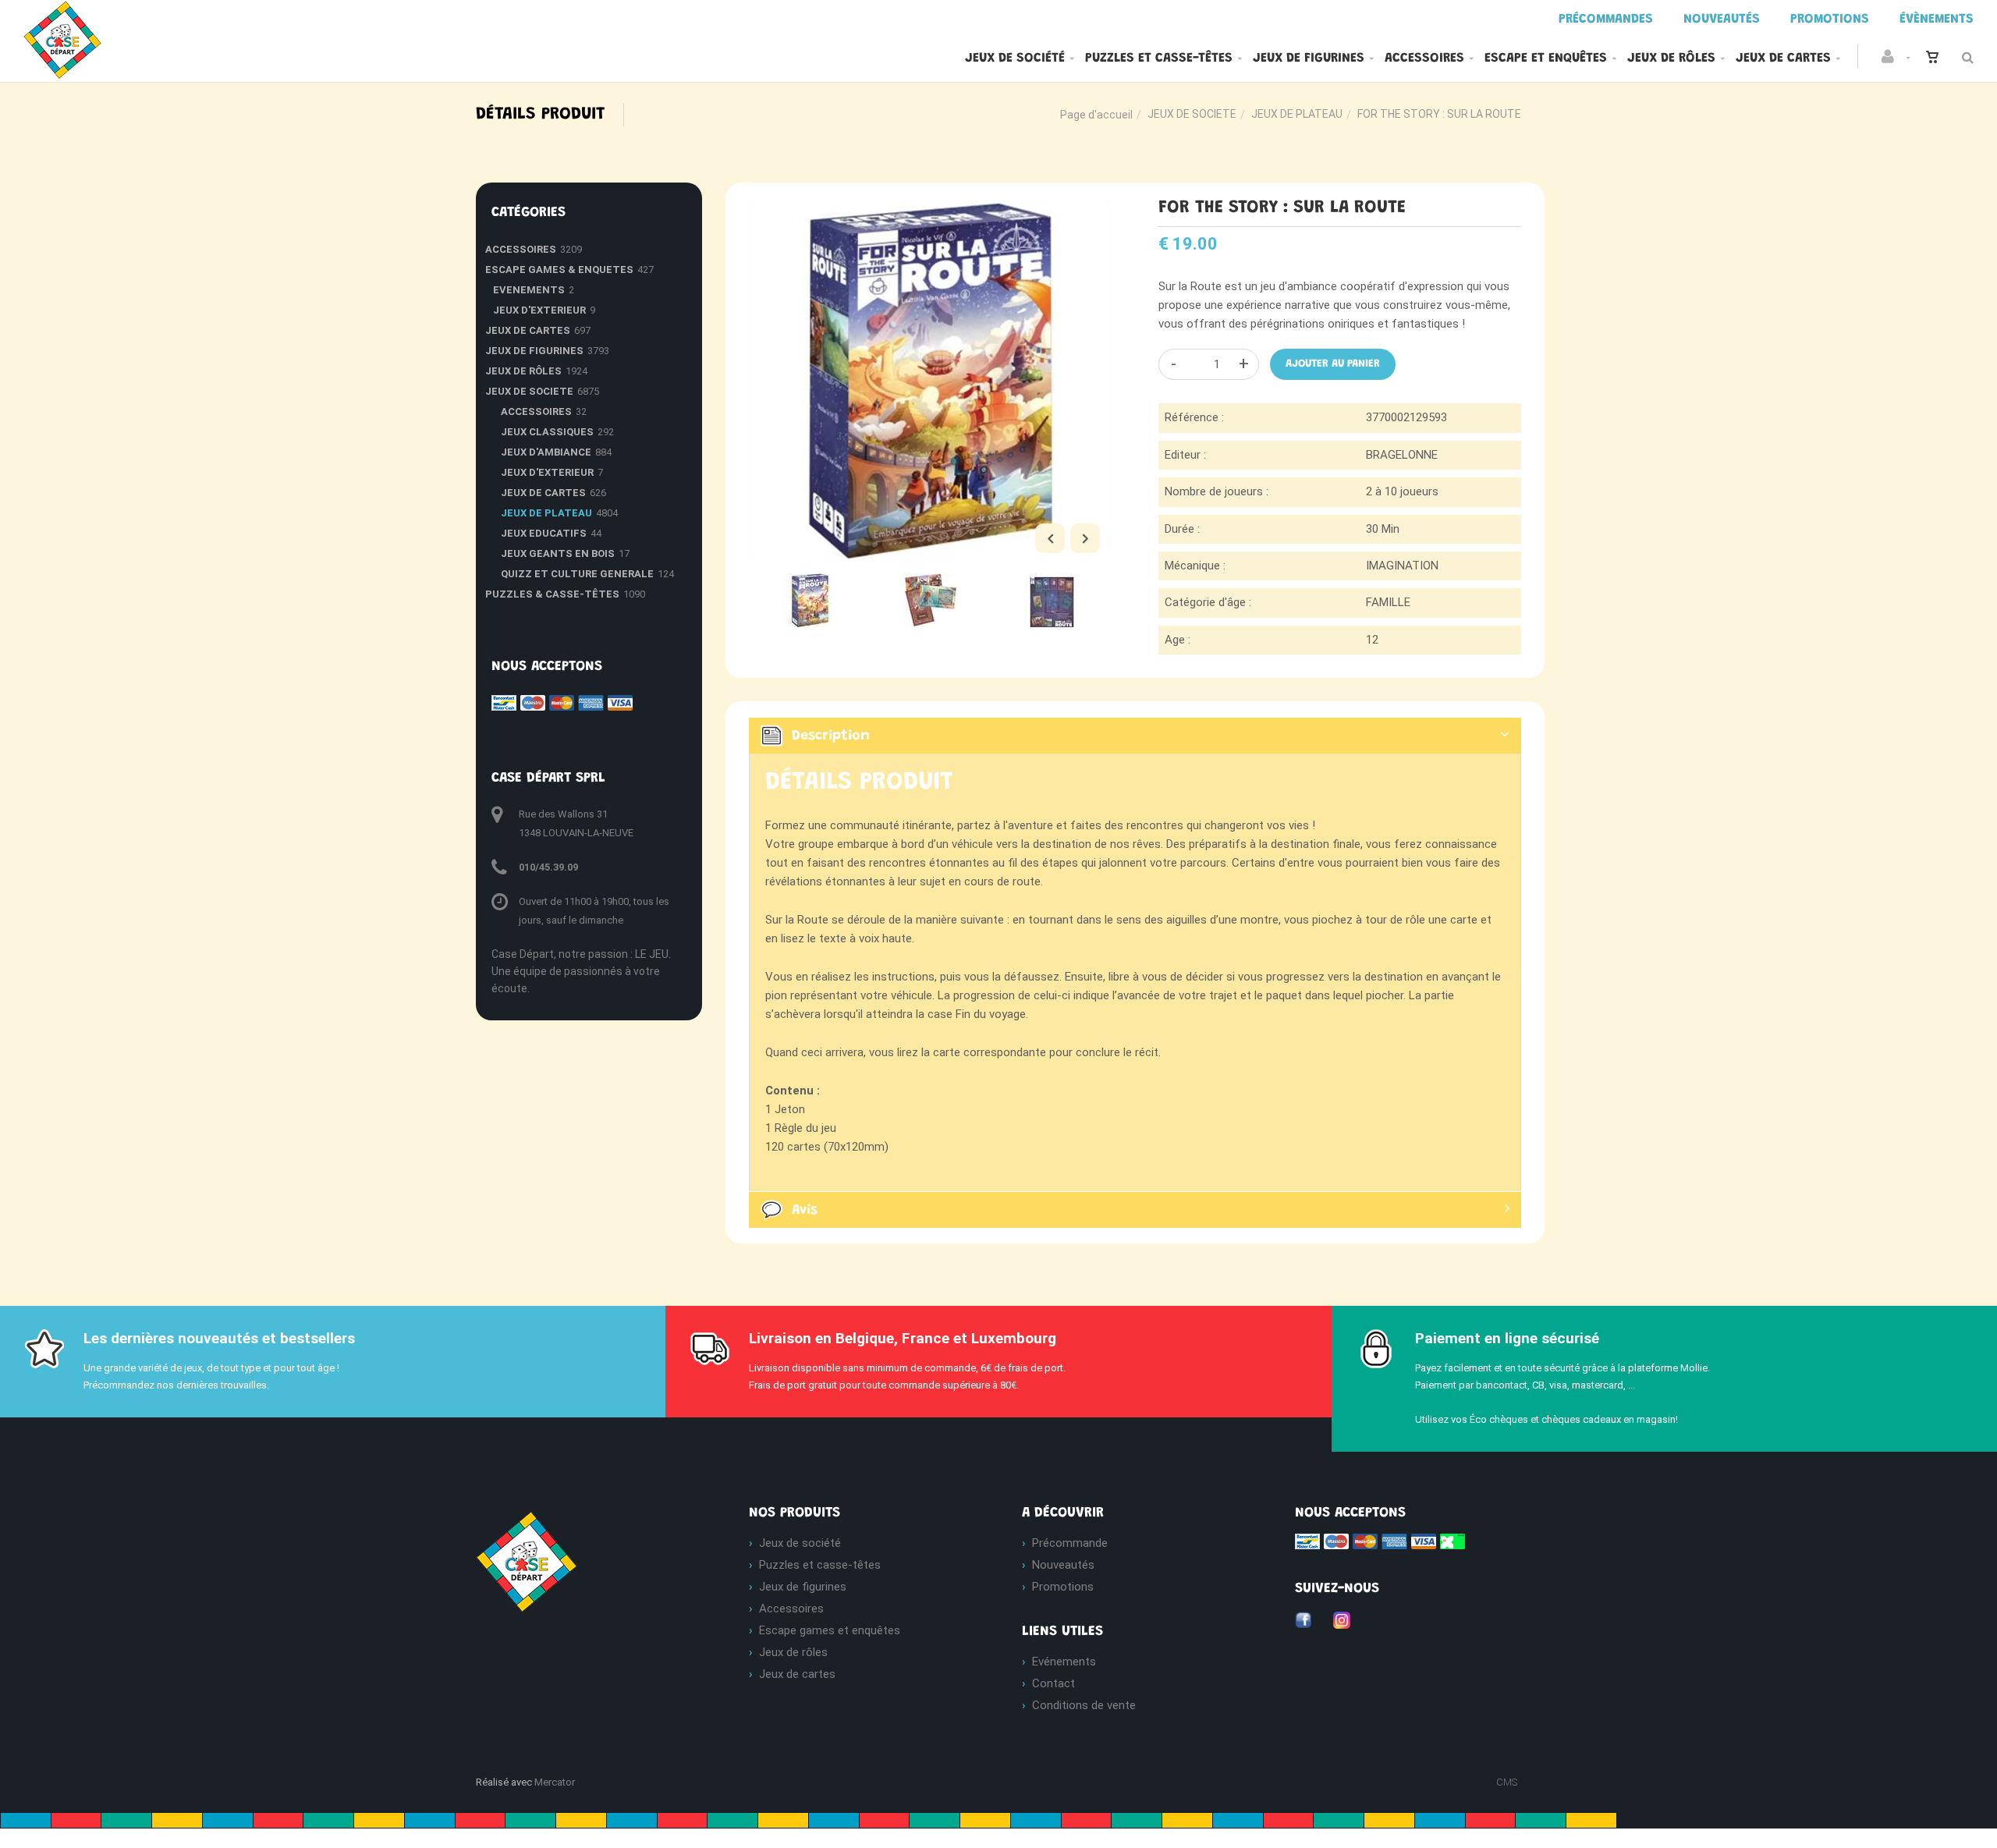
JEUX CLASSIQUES (547, 432)
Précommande (1070, 1543)
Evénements (1064, 1662)
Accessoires (1424, 59)
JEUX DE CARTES (528, 330)
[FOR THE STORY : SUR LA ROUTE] (930, 209)
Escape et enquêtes (1546, 59)
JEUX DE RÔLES (523, 371)
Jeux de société (1015, 59)
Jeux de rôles (1671, 59)
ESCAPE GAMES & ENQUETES (559, 270)
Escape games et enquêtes (830, 1630)
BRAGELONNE (1402, 455)
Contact (1053, 1683)
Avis (805, 1211)
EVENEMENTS (529, 290)
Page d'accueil (1096, 115)
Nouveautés (1063, 1565)
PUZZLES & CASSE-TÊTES (552, 594)
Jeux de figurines (1309, 59)
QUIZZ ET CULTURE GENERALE (577, 574)
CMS (1507, 1782)
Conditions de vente (1084, 1705)
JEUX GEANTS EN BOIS (558, 553)
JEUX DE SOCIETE (1192, 114)
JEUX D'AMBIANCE (546, 452)
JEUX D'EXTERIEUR (539, 310)
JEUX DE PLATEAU (1297, 114)
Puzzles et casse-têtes (1159, 59)
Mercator (555, 1782)
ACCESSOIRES (521, 249)
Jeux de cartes (1783, 59)
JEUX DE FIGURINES (534, 351)
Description (831, 736)
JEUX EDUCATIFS (544, 533)
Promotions (1063, 1587)
